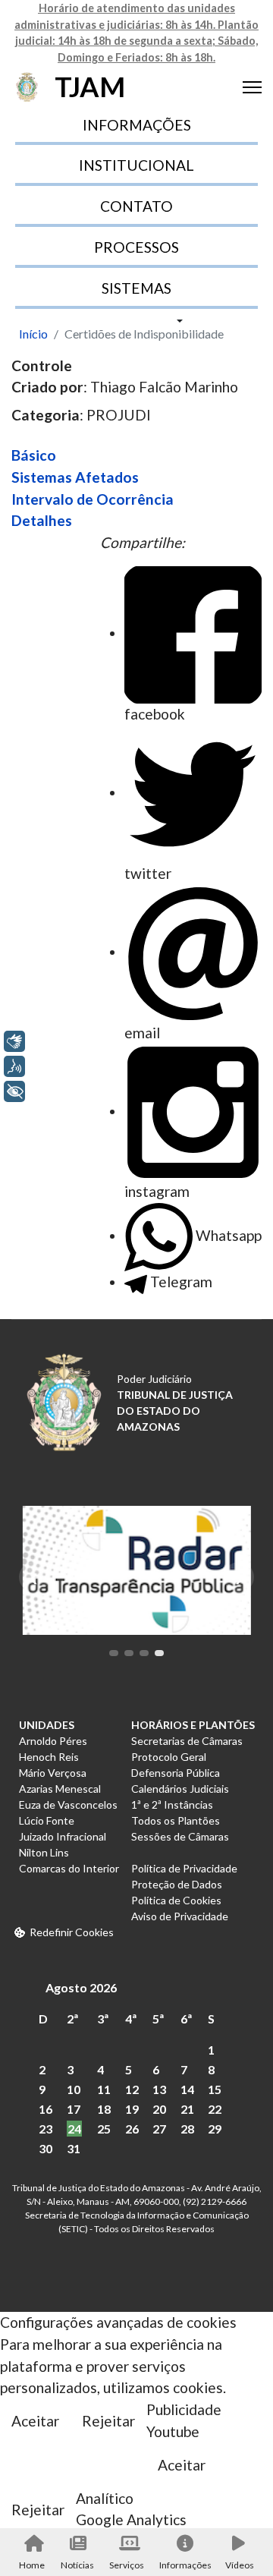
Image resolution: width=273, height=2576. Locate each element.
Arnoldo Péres (53, 1741)
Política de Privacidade (184, 1868)
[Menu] (252, 87)
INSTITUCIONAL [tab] (136, 165)
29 (215, 2129)
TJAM (90, 87)
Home (32, 2565)
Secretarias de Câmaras (187, 1741)
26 (132, 2129)
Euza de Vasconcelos (68, 1804)
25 (104, 2129)
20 (159, 2109)
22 (215, 2109)
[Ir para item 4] (159, 1653)
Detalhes (42, 520)
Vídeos (240, 2565)
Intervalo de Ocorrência (93, 499)
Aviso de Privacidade (180, 1916)
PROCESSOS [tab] (136, 247)
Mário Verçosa (53, 1773)
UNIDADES (47, 1725)
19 (132, 2109)
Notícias (77, 2565)
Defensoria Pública (176, 1773)
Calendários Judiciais (180, 1789)
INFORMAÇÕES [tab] (137, 125)
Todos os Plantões (176, 1820)
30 (45, 2148)
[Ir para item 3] (144, 1653)
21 (187, 2109)
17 (74, 2109)
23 (45, 2129)
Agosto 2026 (81, 1987)
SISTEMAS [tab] (136, 288)
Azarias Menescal (60, 1789)
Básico (34, 455)
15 (215, 2089)
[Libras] (14, 1041)
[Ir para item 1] (114, 1653)
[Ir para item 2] (129, 1653)
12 (132, 2089)
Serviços (127, 2565)
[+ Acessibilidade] (14, 1091)
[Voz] (14, 1066)
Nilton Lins (44, 1852)
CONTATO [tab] (136, 206)
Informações (184, 2565)
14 (187, 2089)
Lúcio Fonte (47, 1820)
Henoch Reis (49, 1757)
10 (74, 2089)
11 (104, 2089)
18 (104, 2109)
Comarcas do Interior (69, 1868)
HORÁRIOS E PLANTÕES (193, 1725)
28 (187, 2129)
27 (159, 2129)
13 (159, 2089)
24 (74, 2129)
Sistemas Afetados (75, 477)
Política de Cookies (176, 1900)
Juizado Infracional (63, 1836)
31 (74, 2148)
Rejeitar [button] (108, 2421)
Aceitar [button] (35, 2421)
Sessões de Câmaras (180, 1836)
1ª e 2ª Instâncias (172, 1804)
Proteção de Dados (177, 1884)
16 (45, 2109)
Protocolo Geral (169, 1757)
